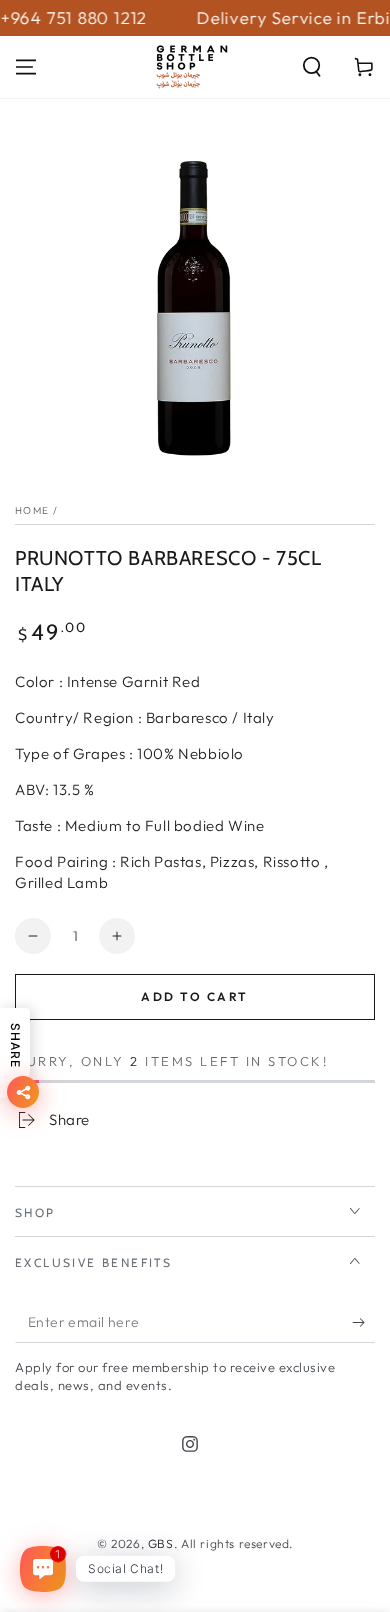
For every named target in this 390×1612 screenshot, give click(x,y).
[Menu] (26, 67)
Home (32, 510)
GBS (161, 1543)
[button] (312, 67)
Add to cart (194, 996)
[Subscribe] (363, 1323)
